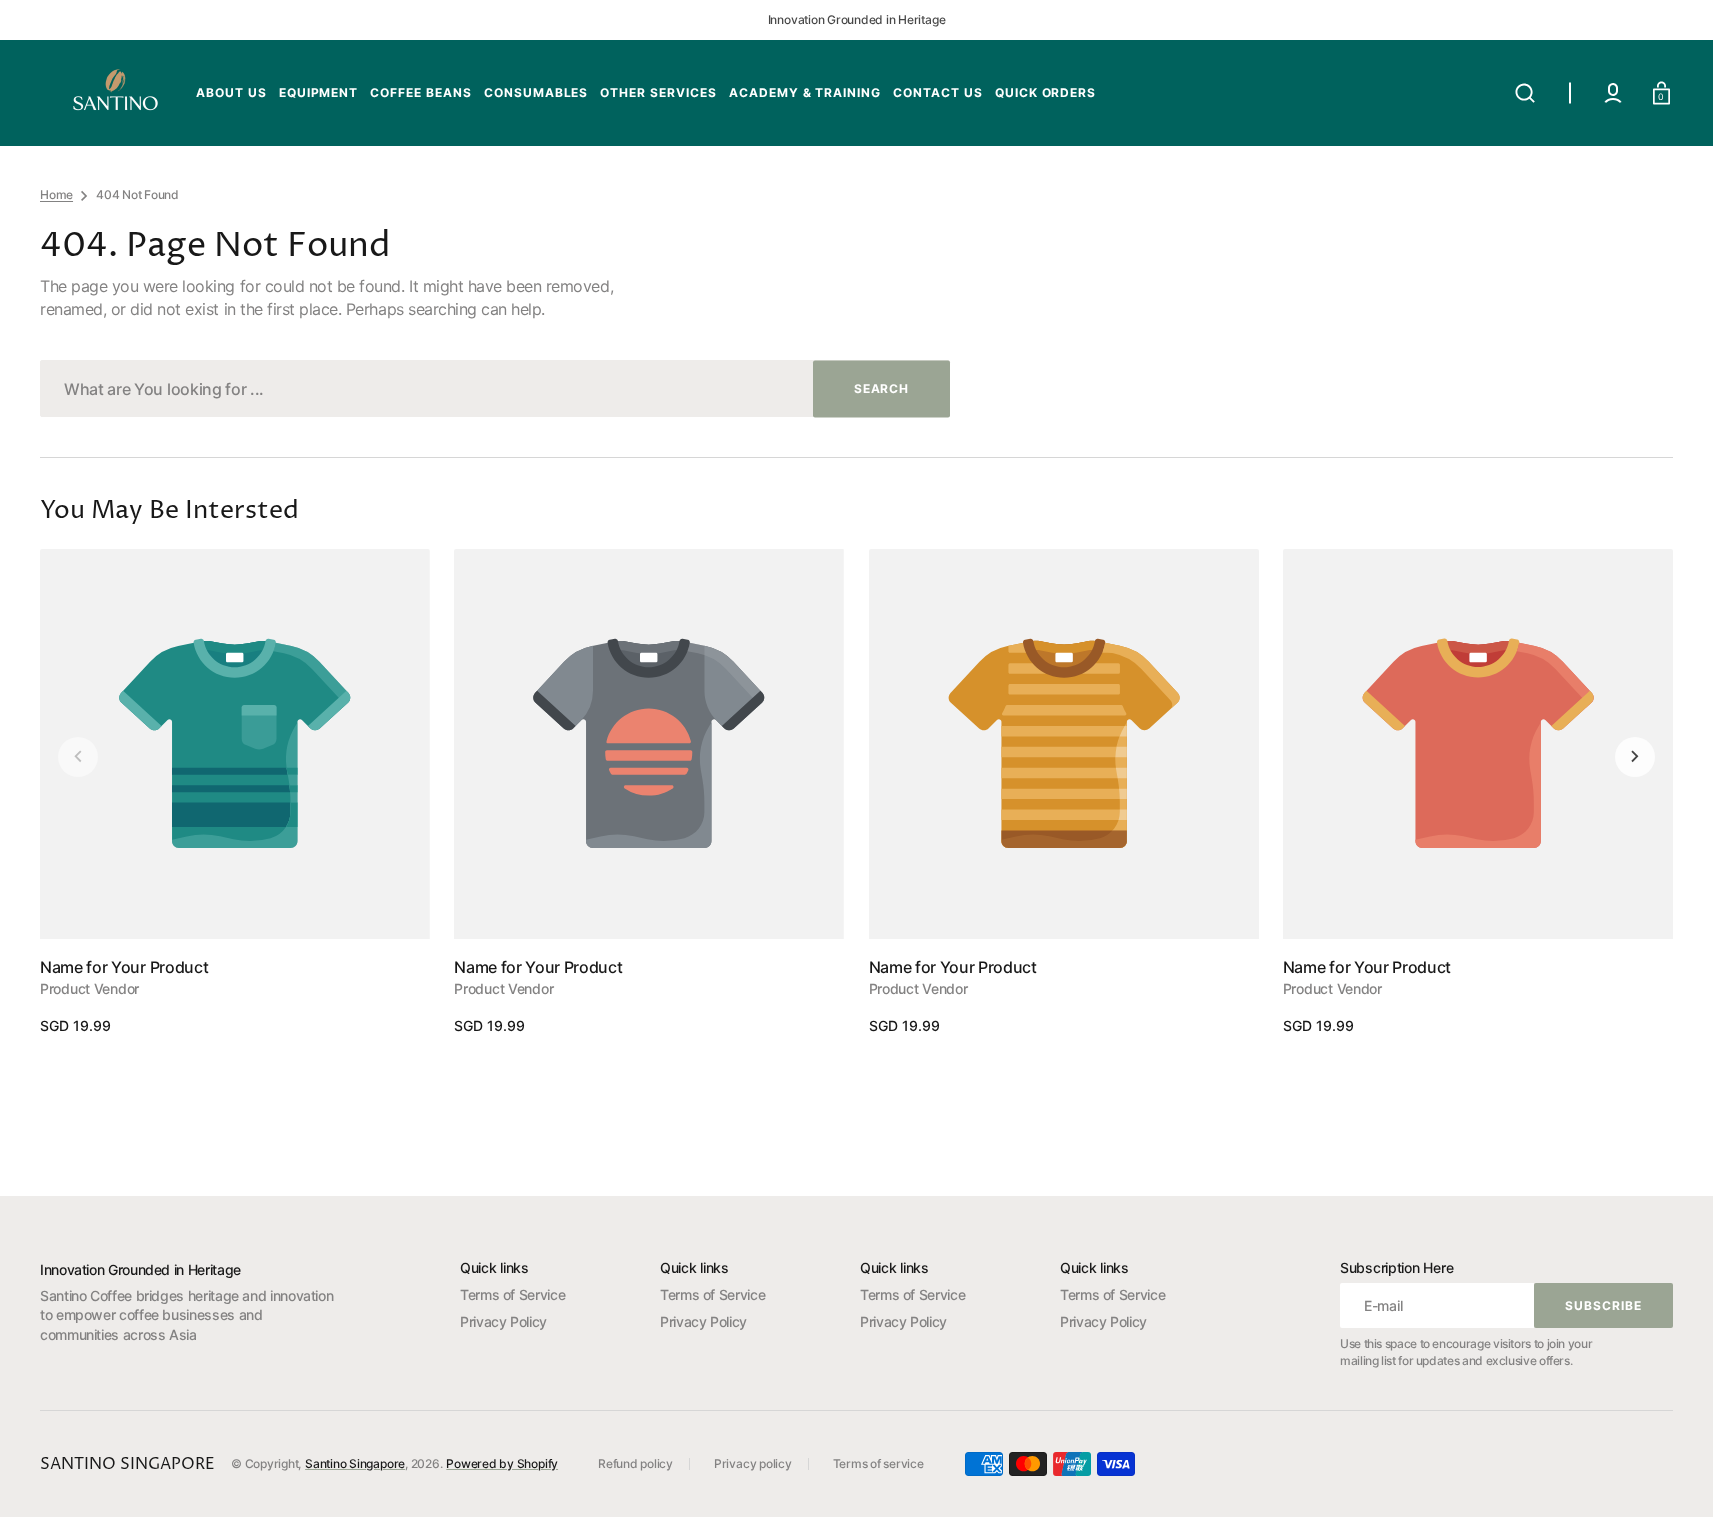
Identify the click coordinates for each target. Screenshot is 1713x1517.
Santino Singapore (355, 1463)
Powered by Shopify (502, 1463)
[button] (1525, 93)
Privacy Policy (503, 1321)
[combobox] (495, 388)
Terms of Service (512, 1294)
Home (56, 194)
